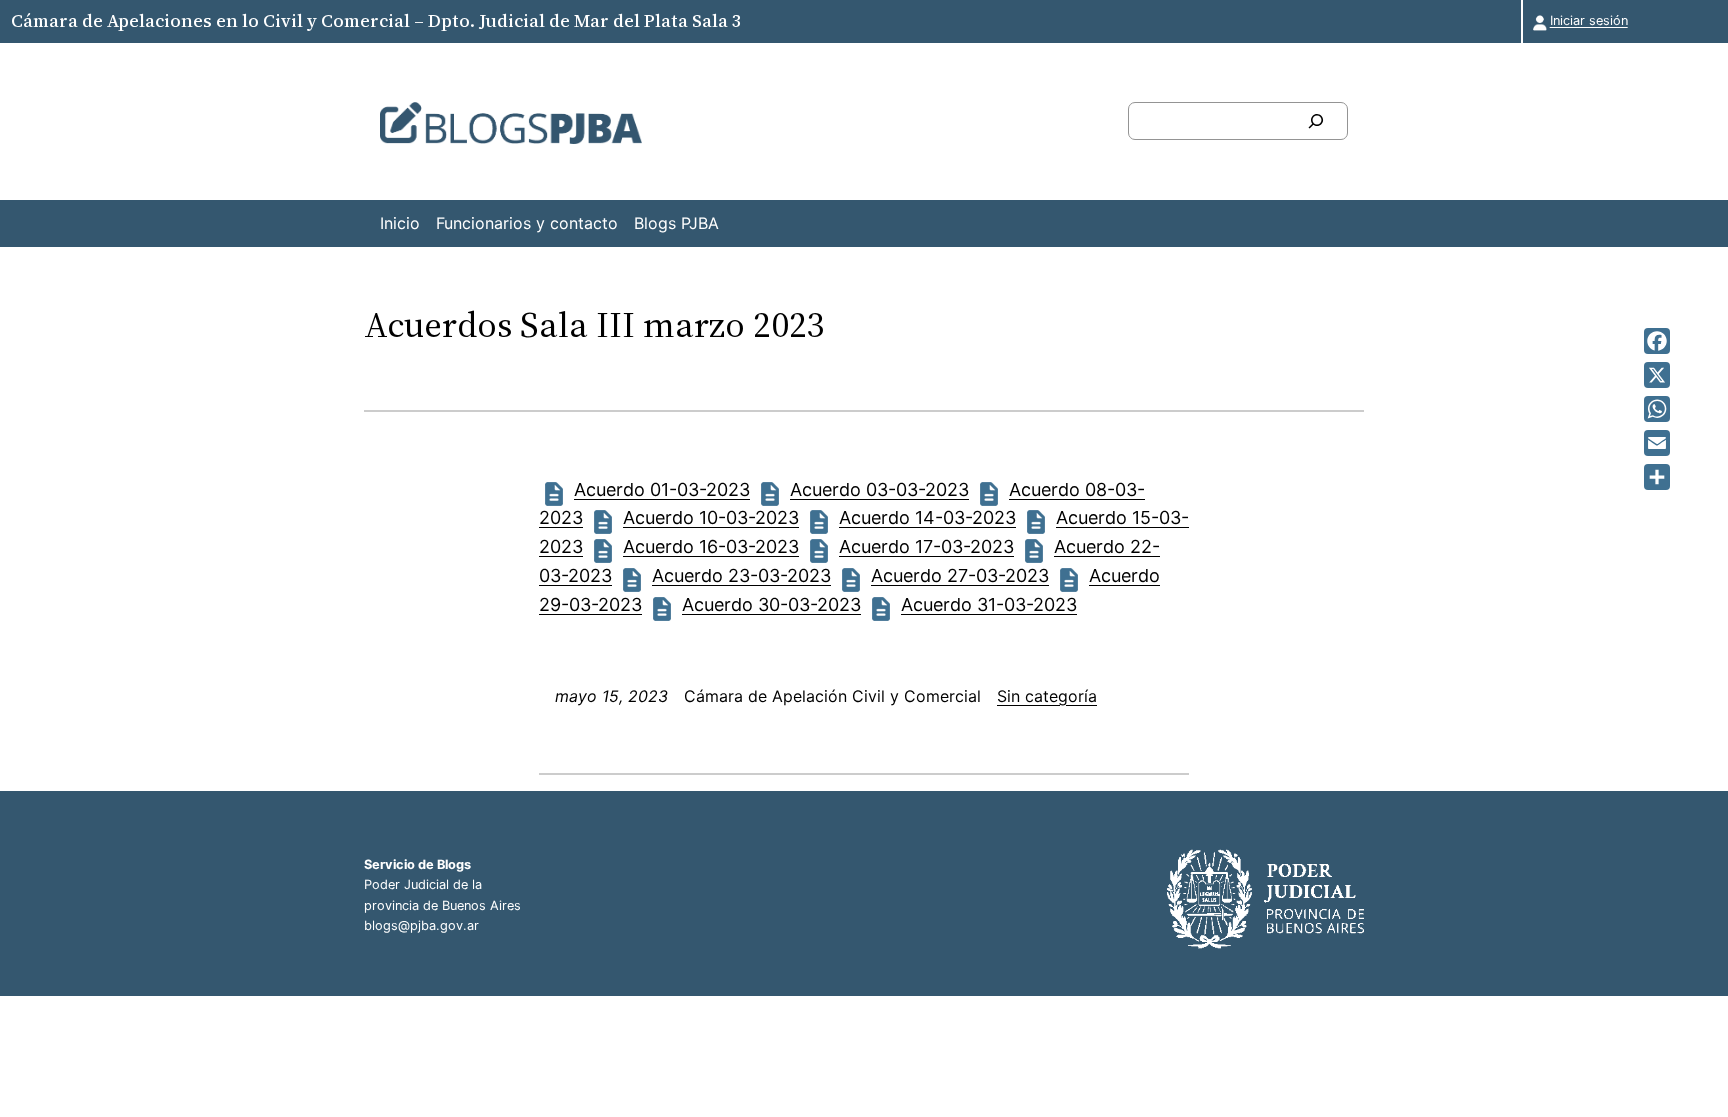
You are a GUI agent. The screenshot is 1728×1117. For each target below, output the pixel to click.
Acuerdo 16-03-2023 (711, 546)
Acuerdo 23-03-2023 (741, 575)
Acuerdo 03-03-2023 (879, 489)
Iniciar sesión (1589, 20)
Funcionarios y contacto (527, 223)
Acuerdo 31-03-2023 (989, 604)
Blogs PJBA (676, 223)
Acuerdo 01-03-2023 (662, 489)
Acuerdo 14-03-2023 (927, 517)
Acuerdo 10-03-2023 (711, 517)
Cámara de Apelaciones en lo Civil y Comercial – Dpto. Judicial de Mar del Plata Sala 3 (376, 20)
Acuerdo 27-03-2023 (960, 575)
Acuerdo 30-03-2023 (771, 604)
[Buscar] (1316, 121)
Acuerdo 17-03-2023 (926, 546)
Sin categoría (1047, 696)
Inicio (400, 223)
